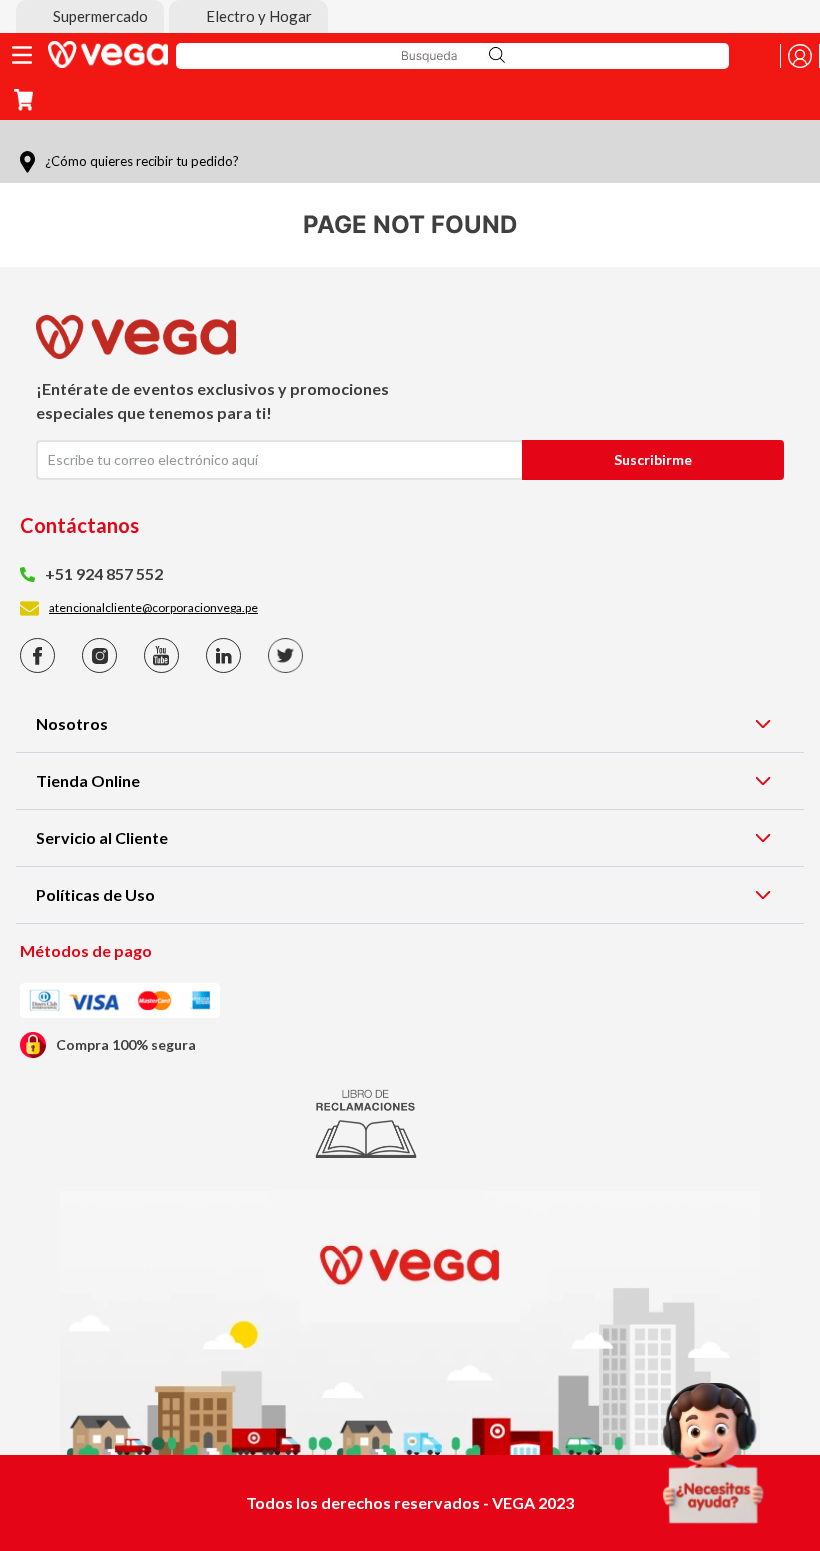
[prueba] (713, 1453)
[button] (90, 16)
